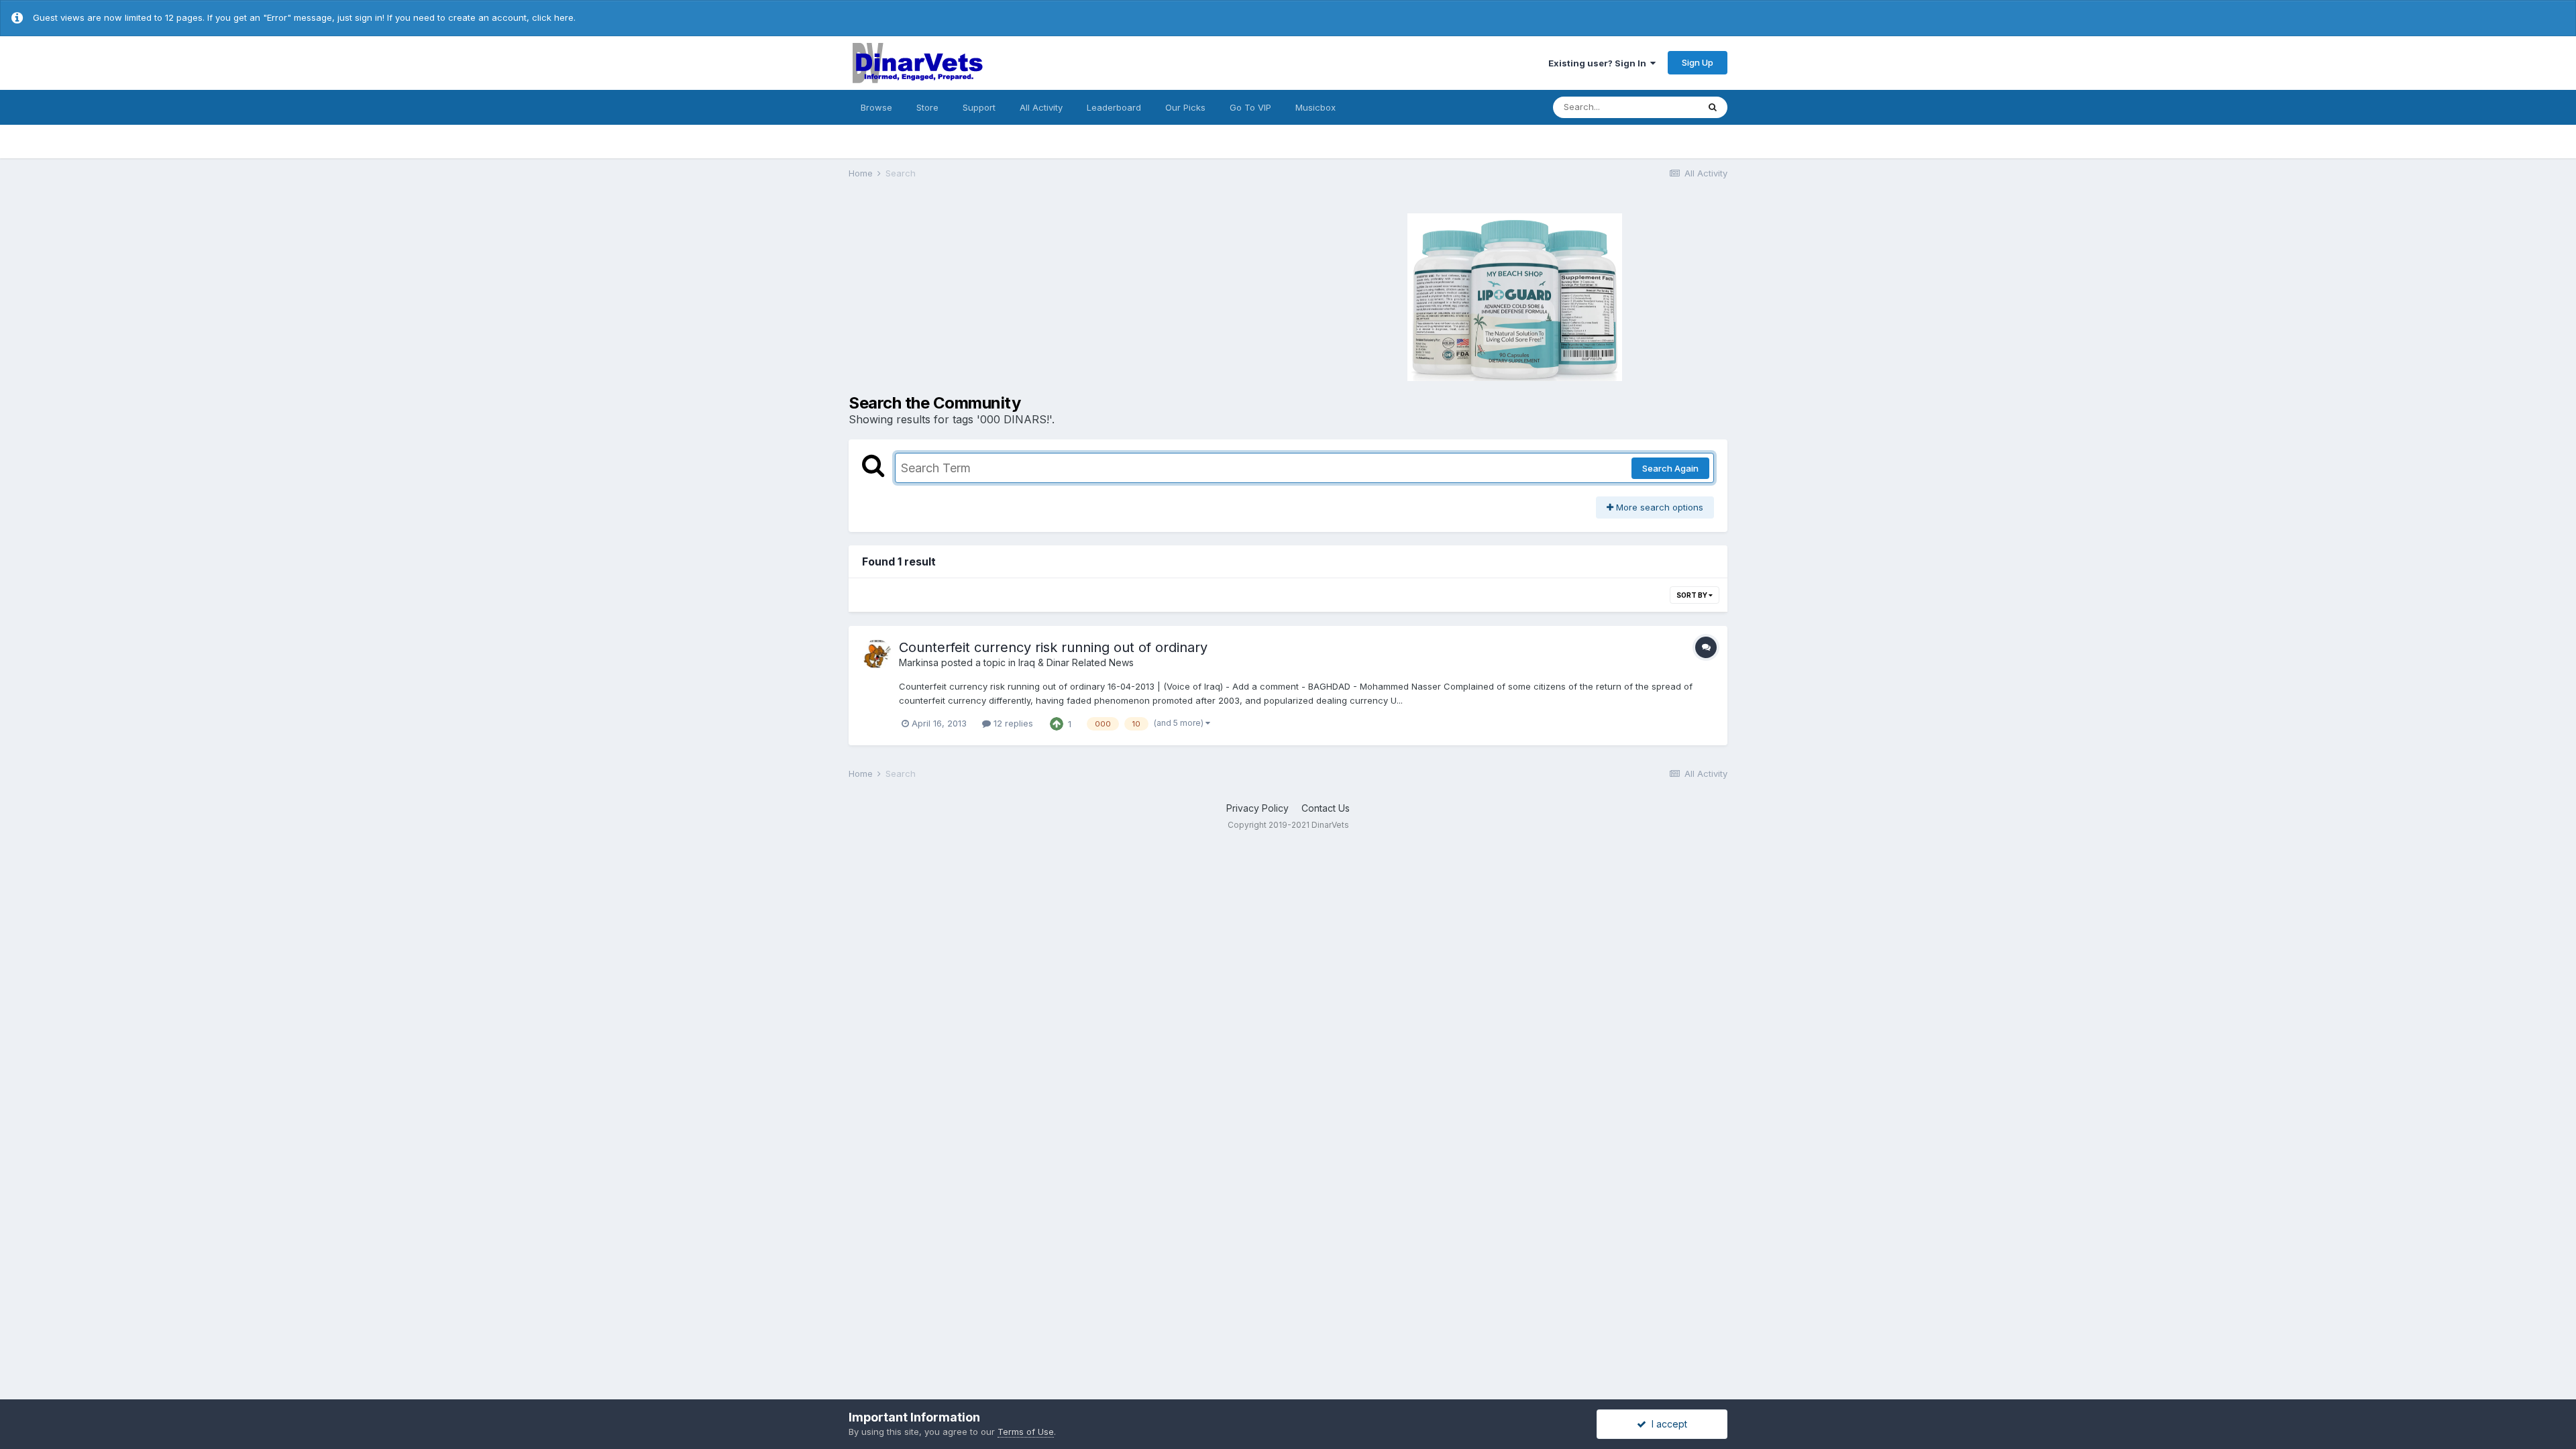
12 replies (1012, 723)
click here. (554, 17)
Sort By (1693, 595)
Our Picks (1185, 107)
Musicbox (1316, 107)
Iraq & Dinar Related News (1076, 662)
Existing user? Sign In (1599, 63)
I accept (1667, 1424)
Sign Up (1698, 62)
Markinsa (919, 662)
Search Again (1670, 468)
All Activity (1041, 107)
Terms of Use (1026, 1432)
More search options (1658, 507)
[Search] (1713, 107)
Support (979, 107)
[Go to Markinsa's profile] (877, 654)
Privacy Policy (1257, 808)
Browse (876, 107)
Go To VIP (1250, 107)
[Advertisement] (1067, 295)
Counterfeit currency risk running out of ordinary (1053, 647)
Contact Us (1326, 808)
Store (927, 107)
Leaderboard (1114, 107)
